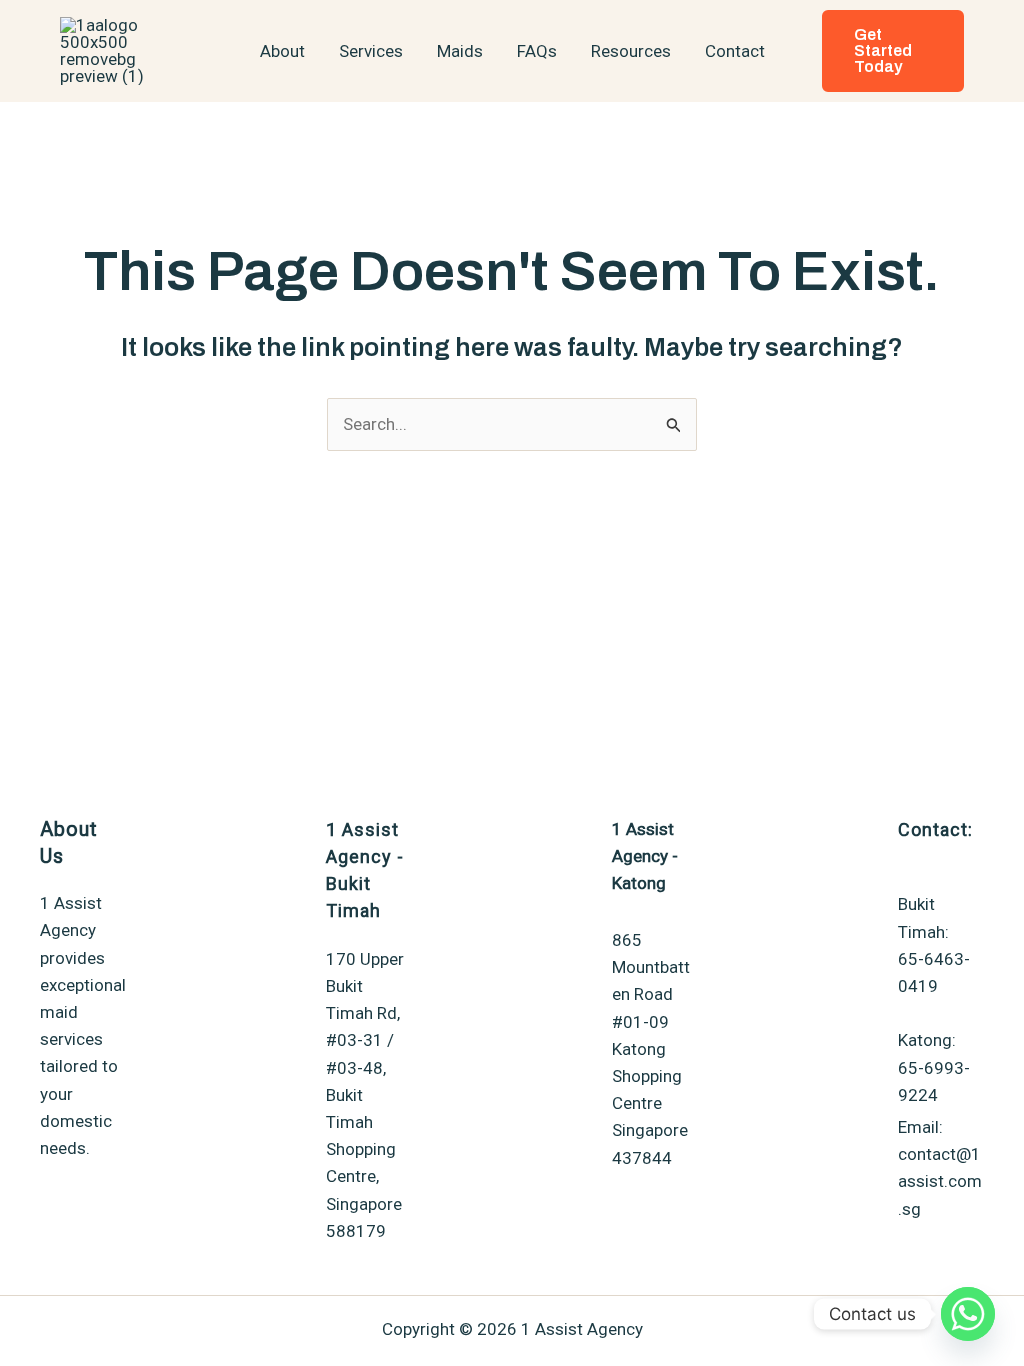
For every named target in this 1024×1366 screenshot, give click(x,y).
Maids (460, 51)
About (282, 51)
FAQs (537, 51)
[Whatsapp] (968, 1314)
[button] (893, 51)
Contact (735, 51)
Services (371, 51)
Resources (631, 51)
